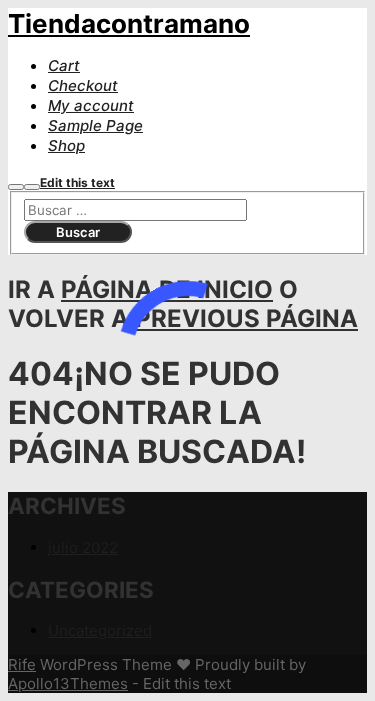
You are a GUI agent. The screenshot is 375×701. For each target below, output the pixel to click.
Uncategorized (100, 630)
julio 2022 (83, 547)
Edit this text (77, 182)
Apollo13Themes (68, 683)
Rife (22, 664)
